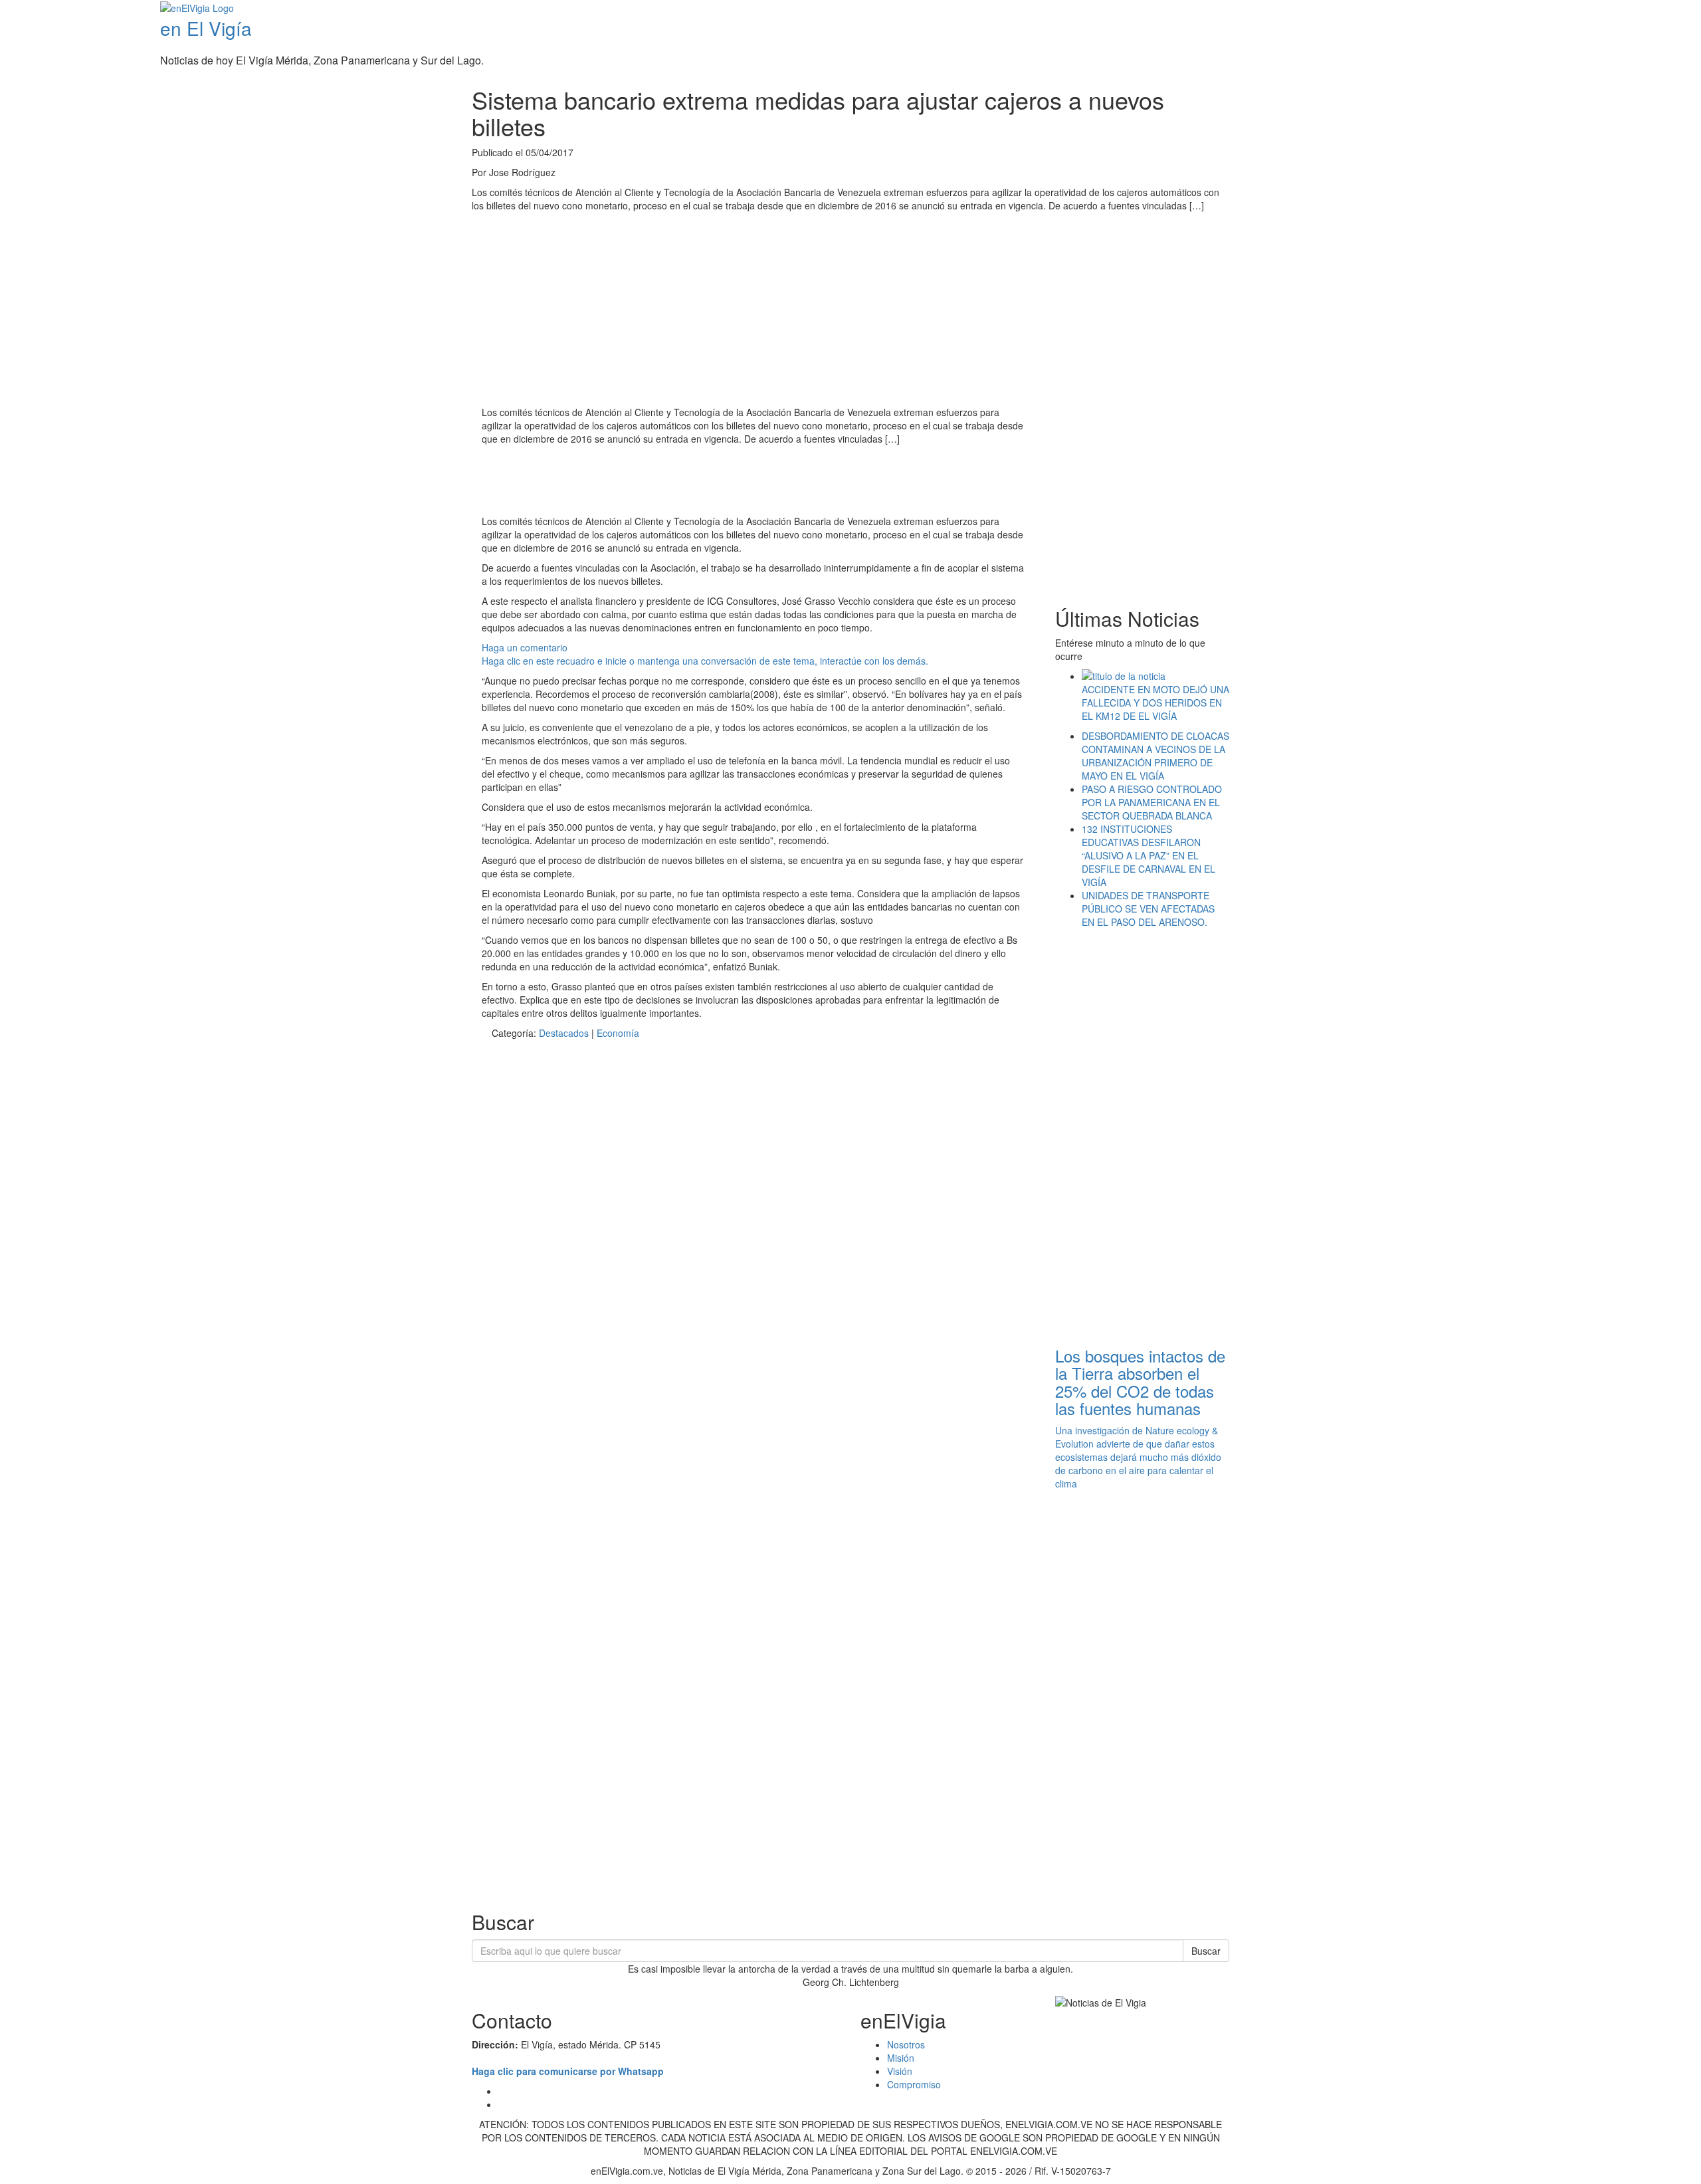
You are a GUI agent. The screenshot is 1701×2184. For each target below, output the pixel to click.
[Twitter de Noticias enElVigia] (1666, 9)
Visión (900, 2071)
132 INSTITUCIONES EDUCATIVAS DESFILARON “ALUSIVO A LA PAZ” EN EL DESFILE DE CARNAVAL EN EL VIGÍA (1149, 855)
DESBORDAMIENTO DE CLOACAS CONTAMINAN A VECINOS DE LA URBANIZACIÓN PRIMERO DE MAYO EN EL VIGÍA (1155, 756)
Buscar (1206, 1951)
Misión (901, 2058)
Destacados (564, 1033)
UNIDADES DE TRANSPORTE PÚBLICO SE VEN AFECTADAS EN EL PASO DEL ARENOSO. (1148, 909)
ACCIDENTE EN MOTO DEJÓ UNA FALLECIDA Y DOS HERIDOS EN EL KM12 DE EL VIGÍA (1155, 703)
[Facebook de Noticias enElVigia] (1656, 9)
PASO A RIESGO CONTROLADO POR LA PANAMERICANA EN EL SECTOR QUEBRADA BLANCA (1152, 802)
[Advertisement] (724, 482)
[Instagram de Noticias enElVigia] (1676, 9)
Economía (618, 1033)
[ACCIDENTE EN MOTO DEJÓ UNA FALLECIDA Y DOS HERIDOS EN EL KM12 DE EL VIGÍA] (1156, 676)
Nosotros (906, 2044)
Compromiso (914, 2084)
